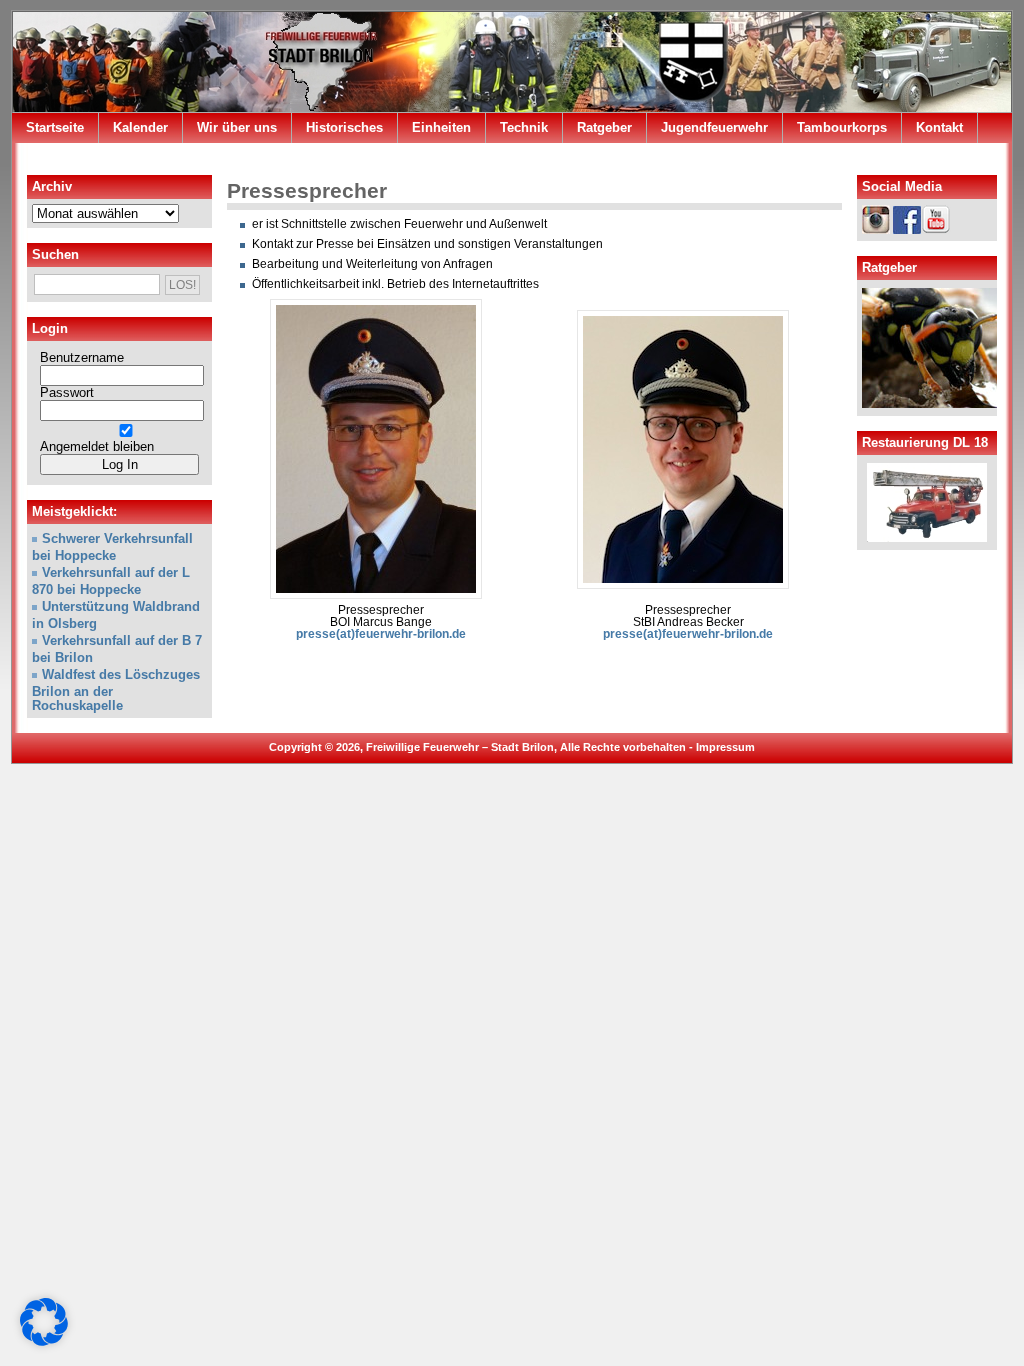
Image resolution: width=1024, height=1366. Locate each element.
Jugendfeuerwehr (714, 127)
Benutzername (82, 358)
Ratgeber (604, 127)
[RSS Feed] (985, 159)
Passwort (67, 393)
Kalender (140, 127)
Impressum (725, 747)
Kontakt (939, 127)
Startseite (55, 127)
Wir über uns (237, 127)
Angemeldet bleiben (97, 447)
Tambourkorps (842, 127)
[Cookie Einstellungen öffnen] (44, 1342)
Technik (524, 127)
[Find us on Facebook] (957, 159)
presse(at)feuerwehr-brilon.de (381, 634)
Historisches (344, 127)
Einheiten (441, 127)
